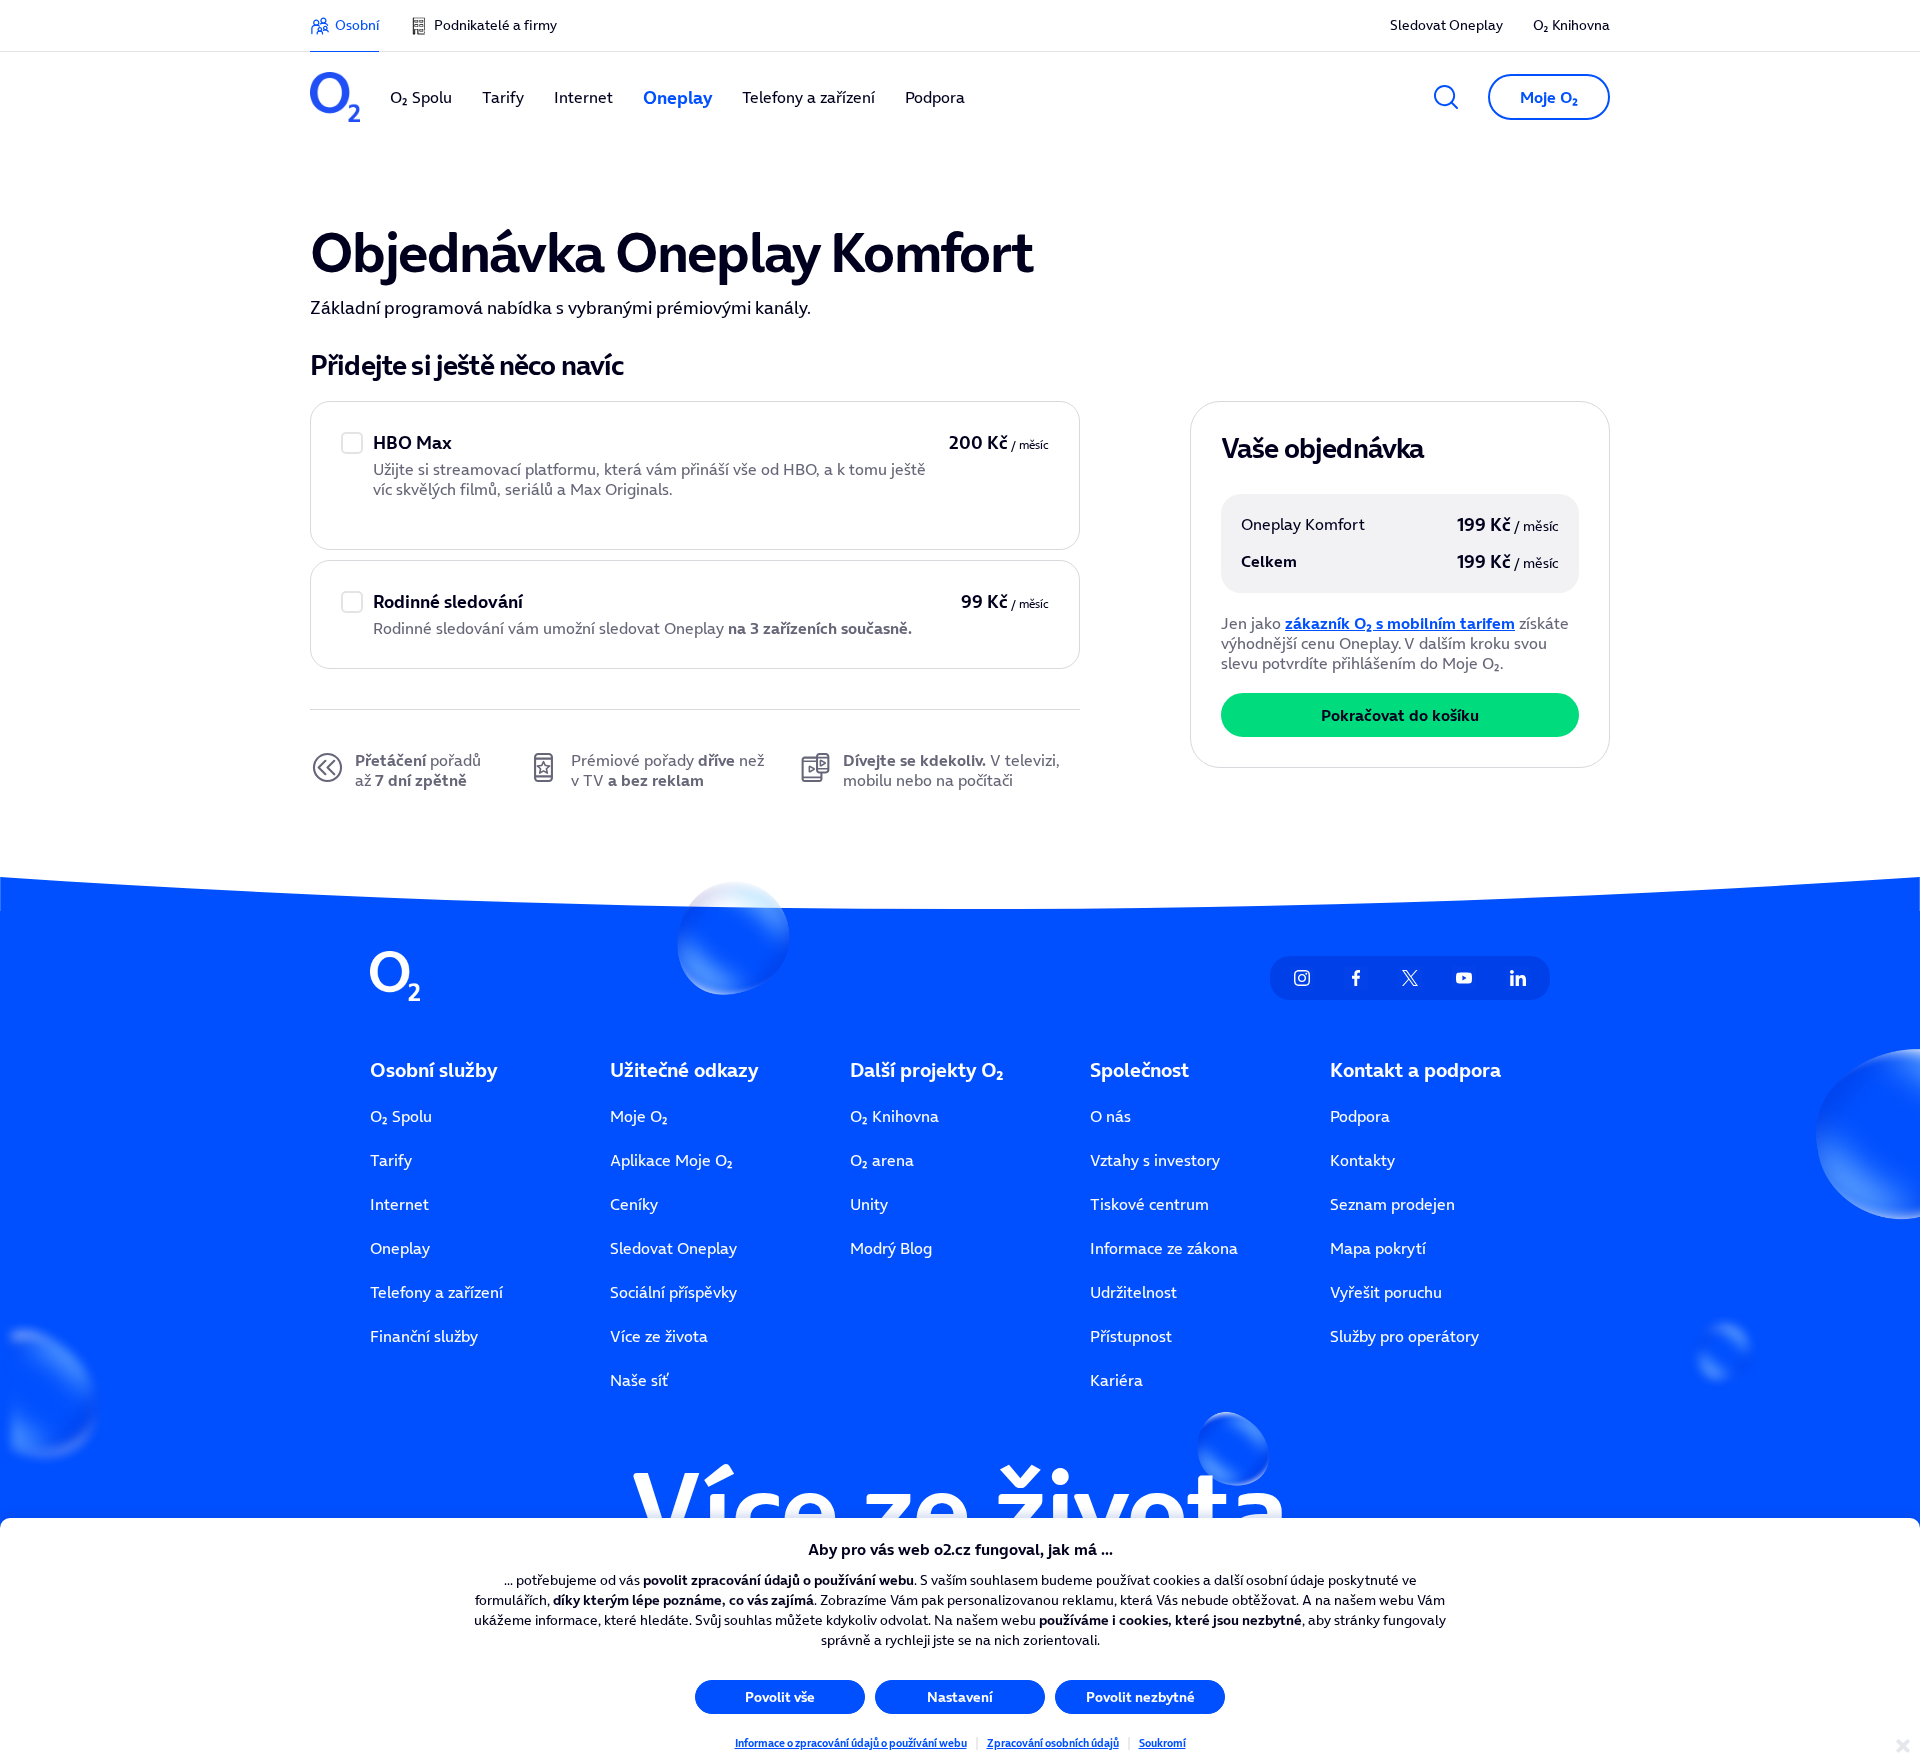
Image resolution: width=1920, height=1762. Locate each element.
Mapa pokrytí (1378, 1248)
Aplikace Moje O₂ (671, 1160)
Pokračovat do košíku (1400, 715)
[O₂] (335, 97)
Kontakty (1362, 1160)
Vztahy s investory (1155, 1160)
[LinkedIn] (1518, 978)
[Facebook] (1356, 978)
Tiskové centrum (1149, 1204)
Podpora (1360, 1116)
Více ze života (659, 1336)
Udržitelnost (1133, 1292)
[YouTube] (1464, 978)
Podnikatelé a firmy (495, 25)
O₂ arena (882, 1160)
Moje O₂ (639, 1116)
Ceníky (634, 1204)
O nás (1110, 1116)
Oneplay (400, 1248)
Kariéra (1116, 1380)
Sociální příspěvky (673, 1292)
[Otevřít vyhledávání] (1446, 97)
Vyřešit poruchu (1386, 1292)
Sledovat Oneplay (1446, 25)
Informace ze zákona (1164, 1248)
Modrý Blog (891, 1248)
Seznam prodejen (1392, 1204)
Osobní (357, 25)
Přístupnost (1131, 1336)
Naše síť (639, 1380)
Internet (399, 1204)
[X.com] (1410, 978)
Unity (869, 1204)
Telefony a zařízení (436, 1292)
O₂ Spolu (401, 1116)
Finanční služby (424, 1336)
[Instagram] (1302, 978)
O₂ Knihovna (1571, 25)
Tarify (391, 1160)
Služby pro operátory (1404, 1336)
